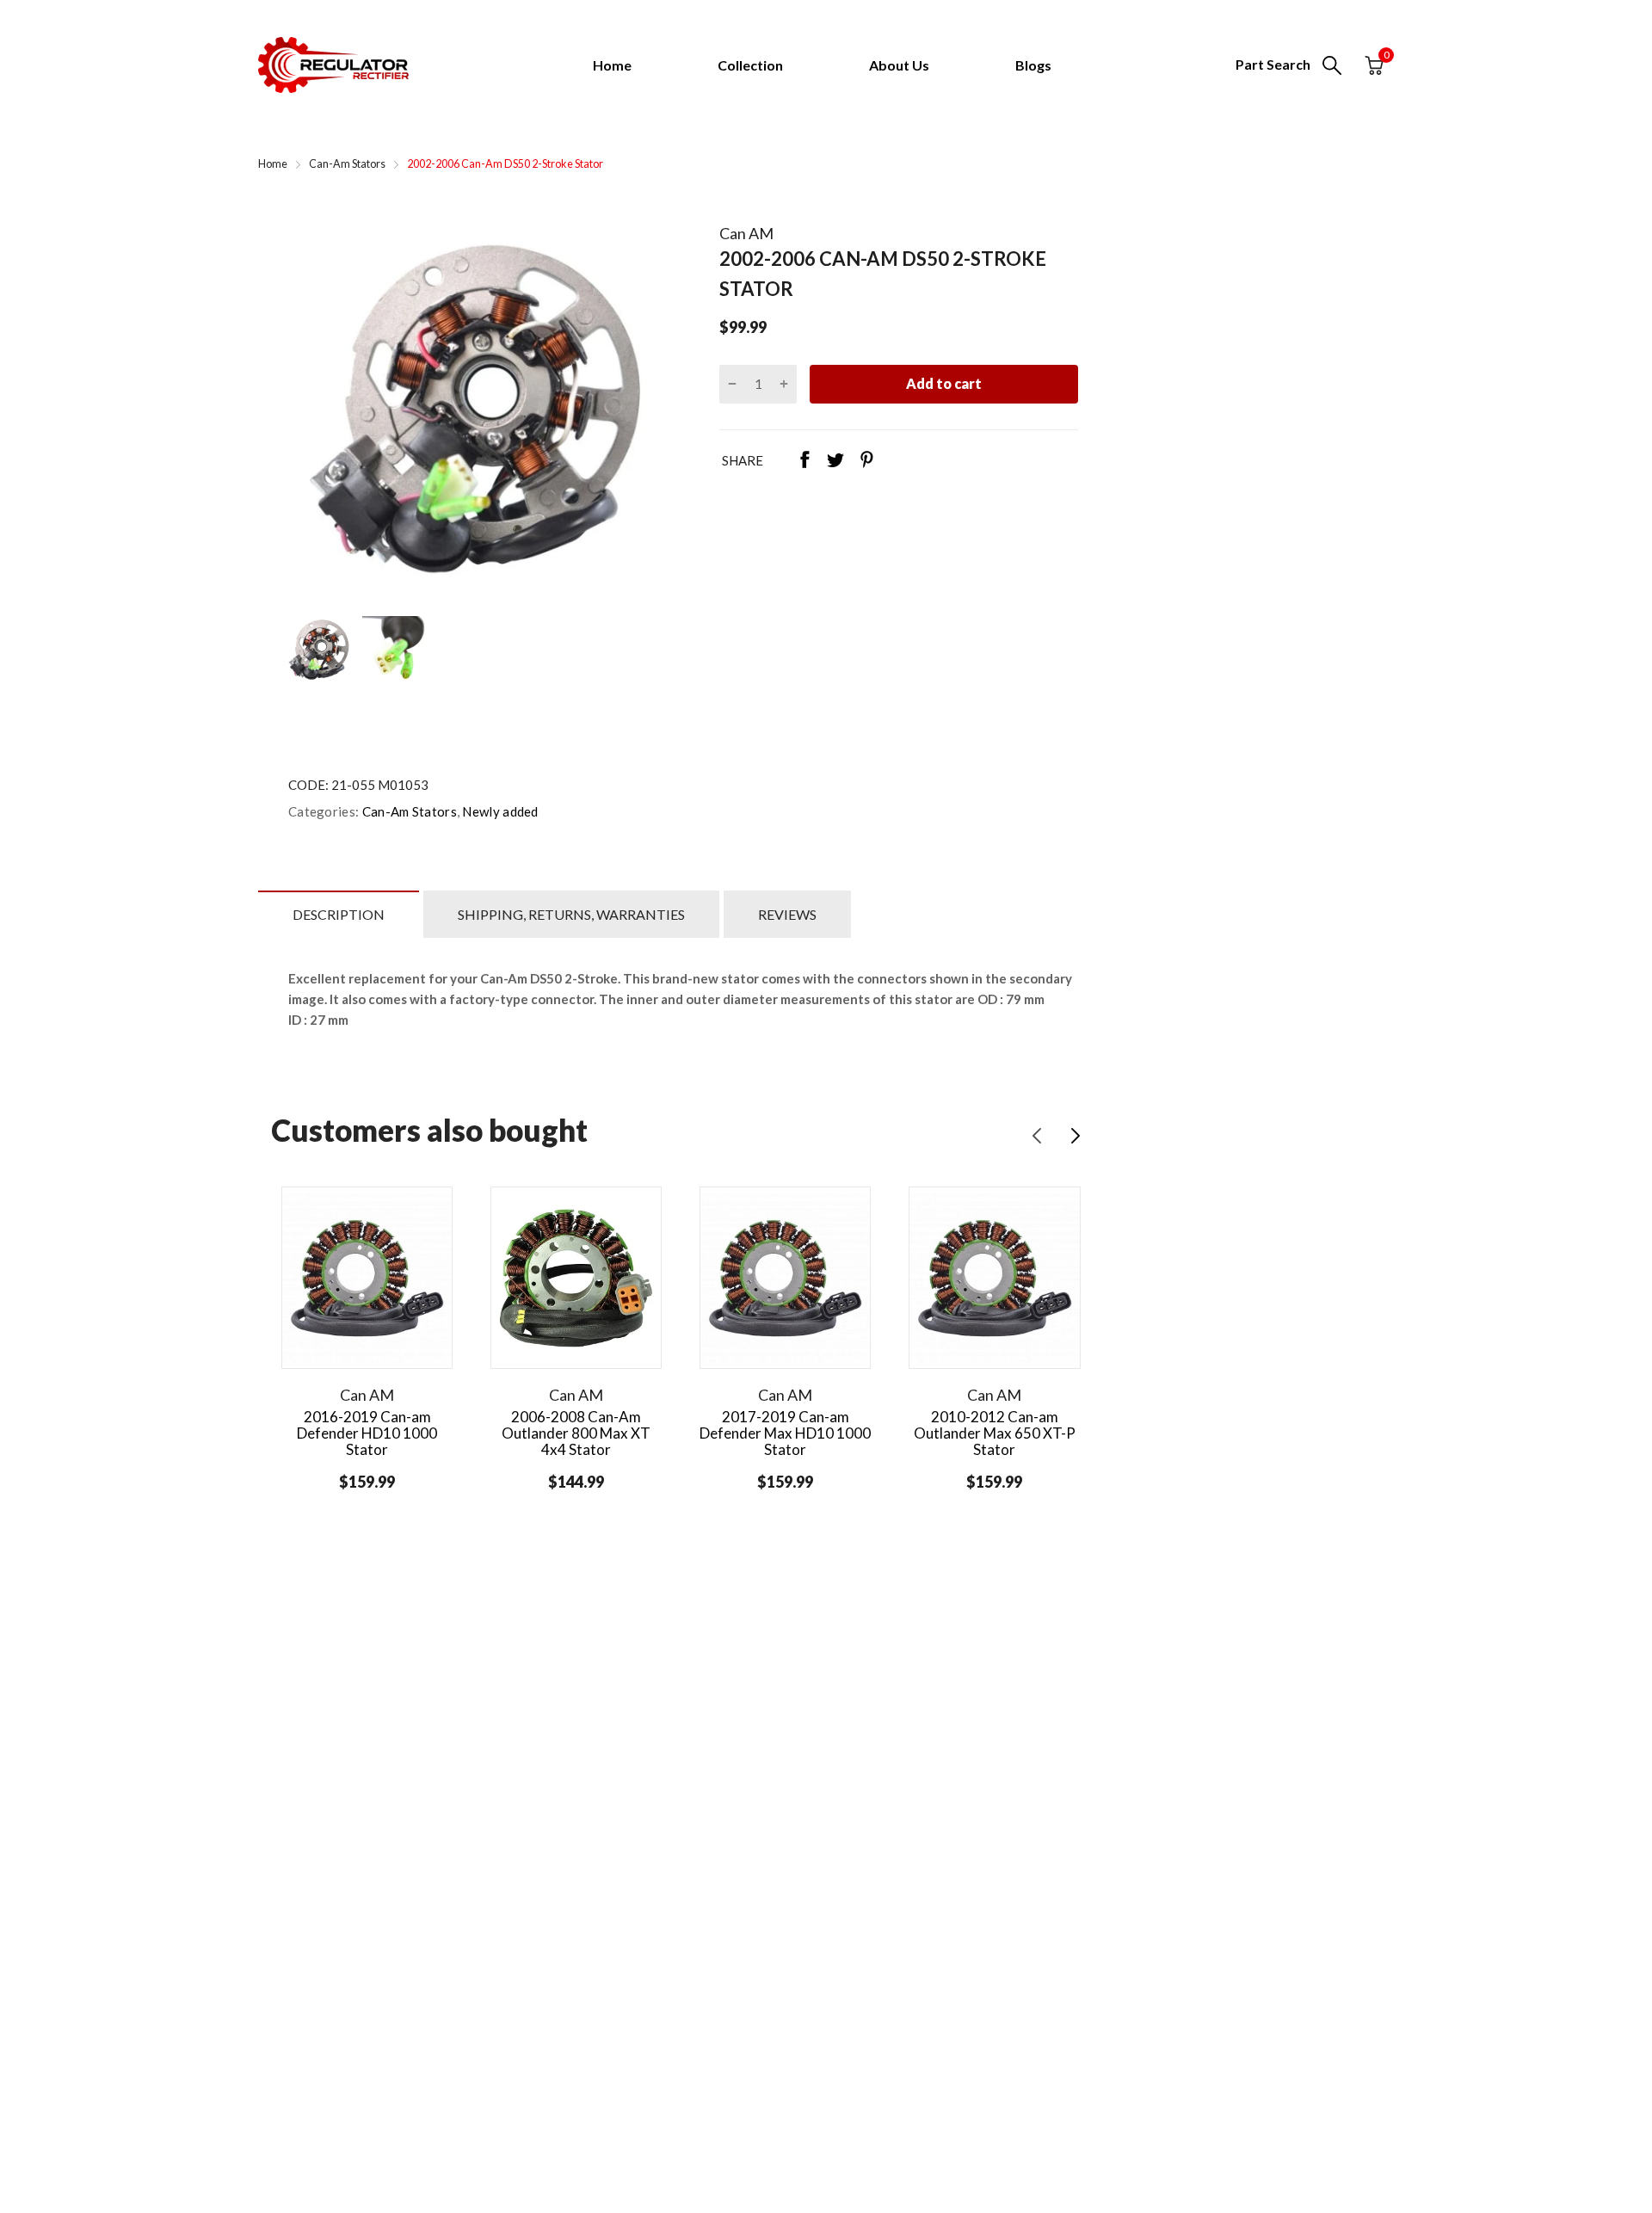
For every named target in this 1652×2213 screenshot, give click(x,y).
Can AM (746, 233)
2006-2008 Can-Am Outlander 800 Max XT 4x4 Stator (576, 1433)
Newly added (499, 811)
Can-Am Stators (408, 811)
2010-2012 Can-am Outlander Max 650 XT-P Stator (995, 1433)
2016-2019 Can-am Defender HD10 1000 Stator (367, 1433)
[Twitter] (835, 461)
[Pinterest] (866, 461)
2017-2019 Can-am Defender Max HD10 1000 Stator (785, 1433)
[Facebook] (804, 461)
